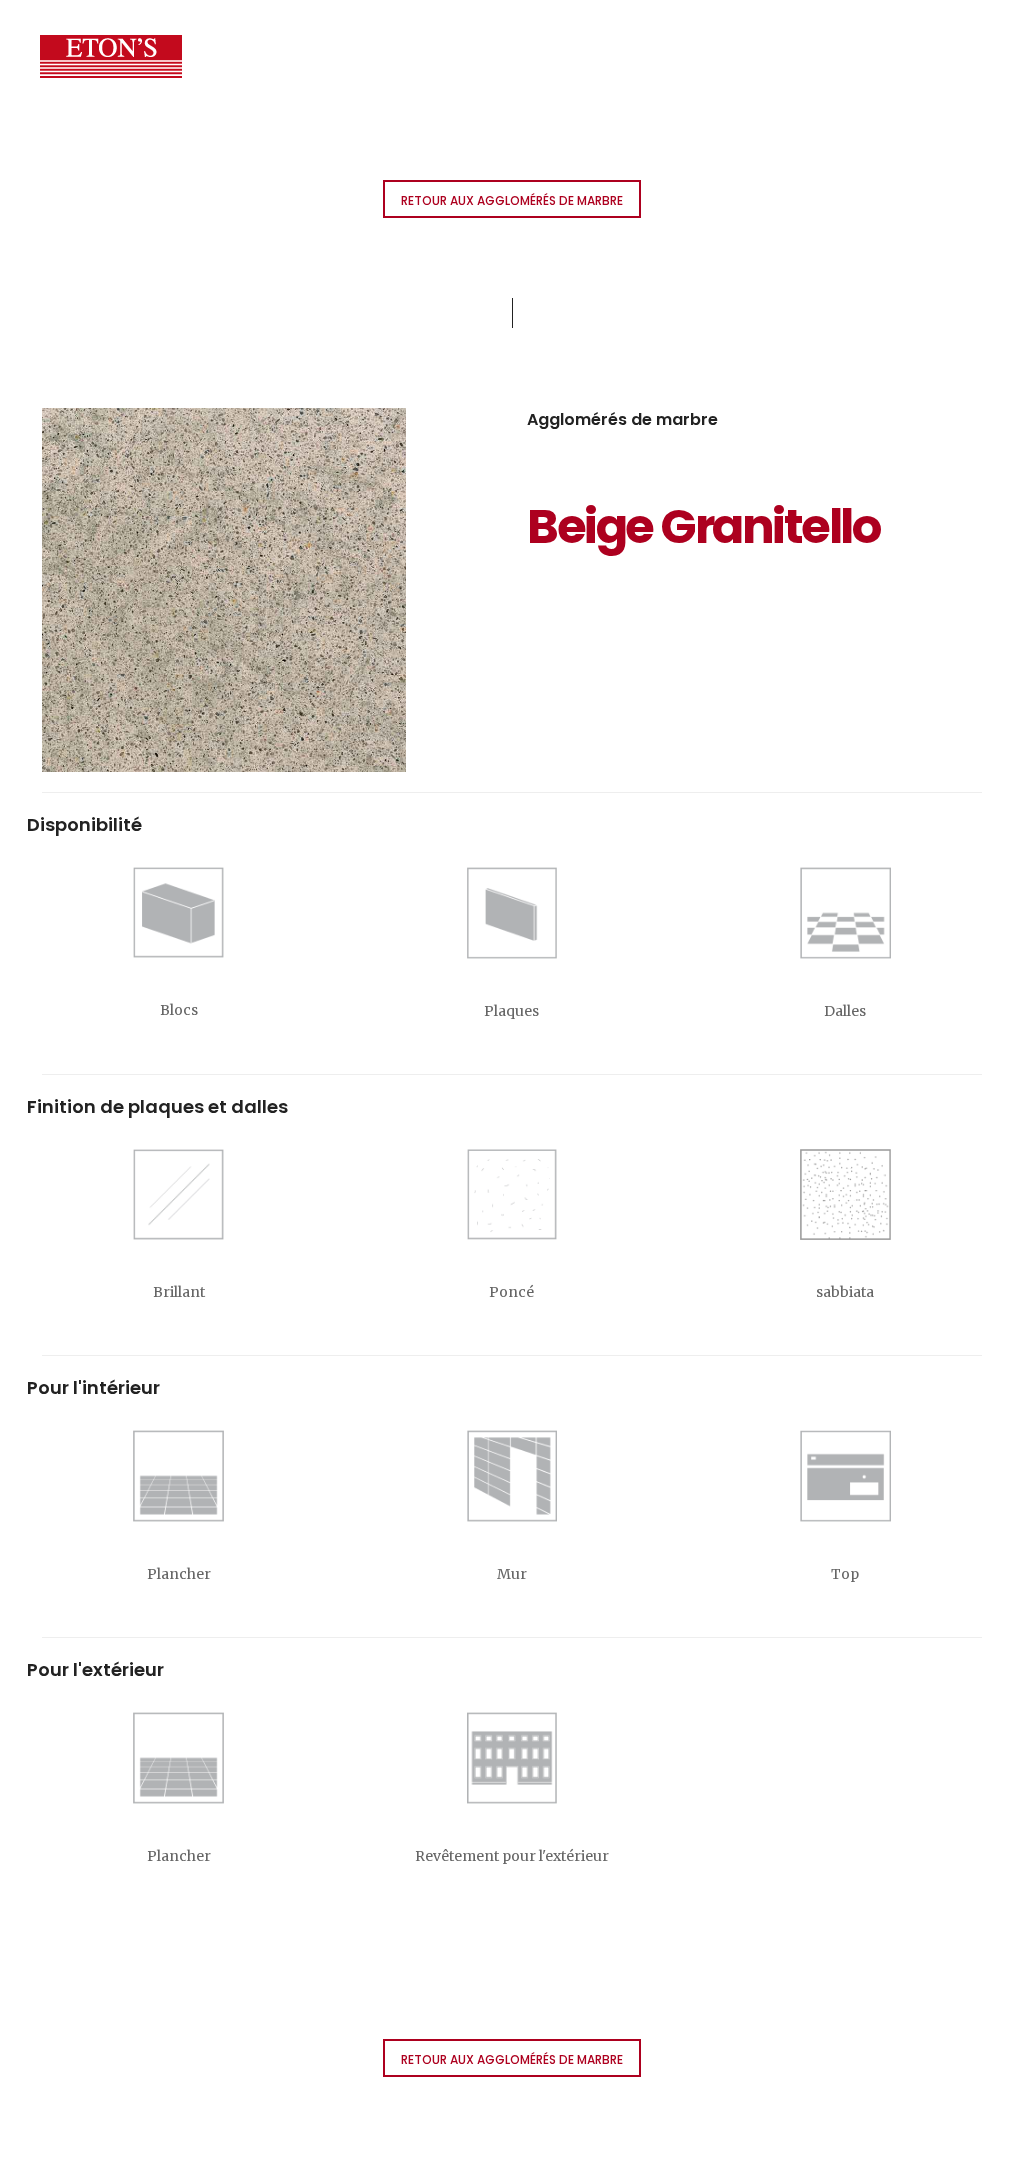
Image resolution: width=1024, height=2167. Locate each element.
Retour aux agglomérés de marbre (512, 200)
